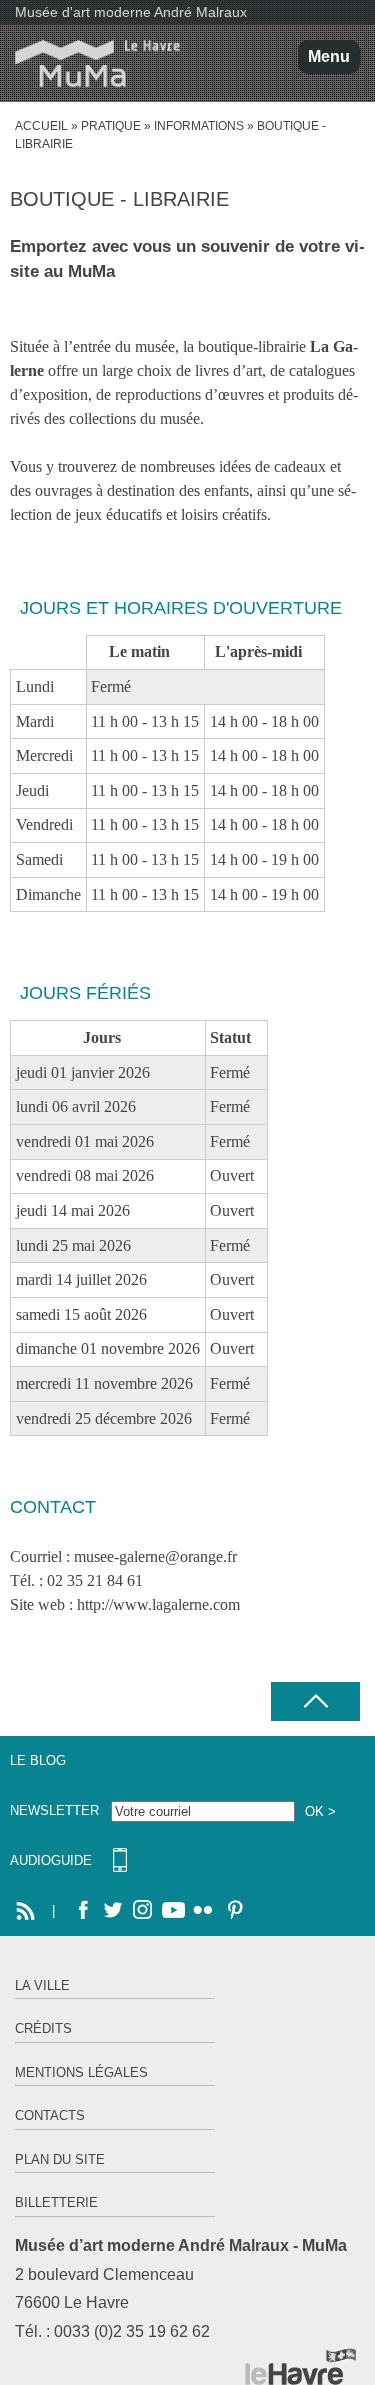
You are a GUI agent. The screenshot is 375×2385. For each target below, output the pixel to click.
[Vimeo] (173, 1911)
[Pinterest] (233, 1911)
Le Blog (38, 1760)
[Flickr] (203, 1911)
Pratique (111, 126)
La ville (42, 1985)
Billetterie (56, 2202)
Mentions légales (81, 2072)
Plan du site (60, 2159)
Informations (199, 126)
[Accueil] (90, 63)
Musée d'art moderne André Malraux (131, 12)
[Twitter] (113, 1911)
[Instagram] (143, 1911)
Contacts (50, 2115)
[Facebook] (83, 1911)
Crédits (43, 2028)
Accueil (41, 126)
